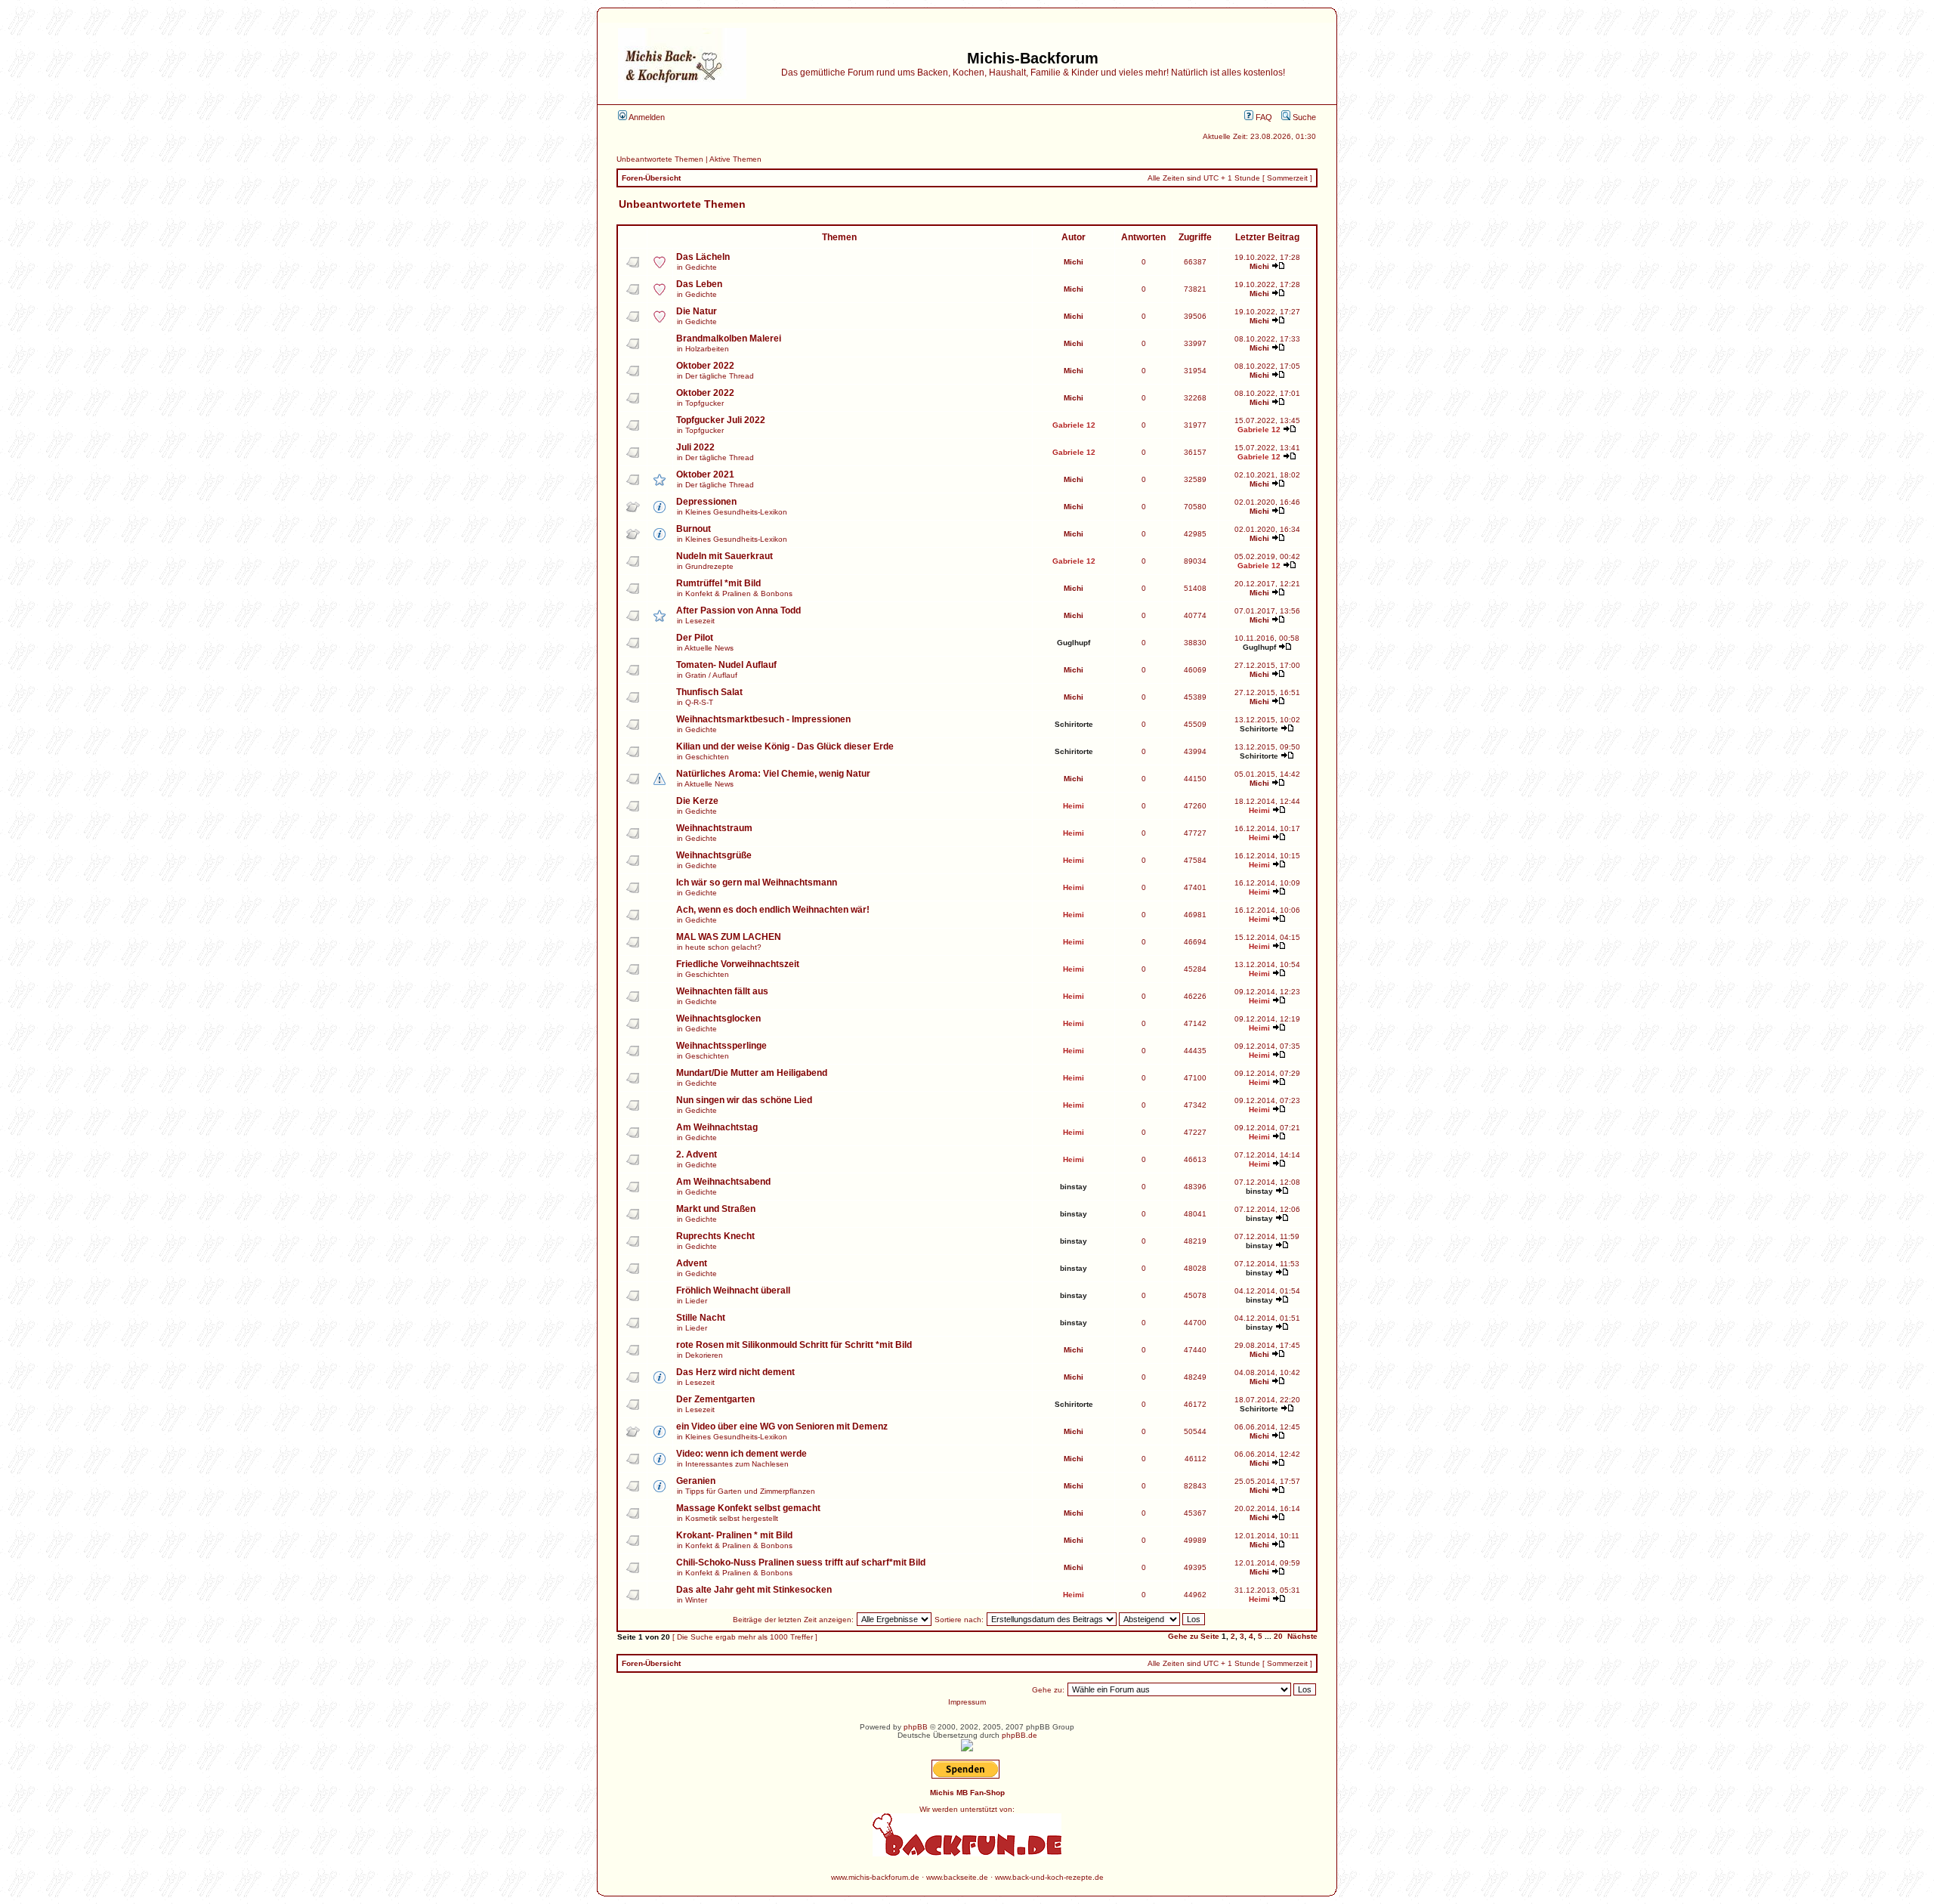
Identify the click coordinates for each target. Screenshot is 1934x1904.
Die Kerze (697, 801)
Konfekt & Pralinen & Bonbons (739, 593)
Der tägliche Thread (720, 376)
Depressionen (706, 502)
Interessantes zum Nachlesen (737, 1464)
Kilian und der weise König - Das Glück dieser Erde (785, 746)
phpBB (916, 1727)
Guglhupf (1074, 643)
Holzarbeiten (707, 349)
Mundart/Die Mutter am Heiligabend (752, 1073)
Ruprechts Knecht (715, 1236)
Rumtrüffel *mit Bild (718, 583)
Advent (692, 1263)
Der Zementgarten (715, 1399)
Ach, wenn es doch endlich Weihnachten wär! (773, 910)
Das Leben (699, 284)
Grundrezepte (709, 566)
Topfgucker (704, 403)
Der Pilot (695, 638)
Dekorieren (704, 1355)
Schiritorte (1074, 724)
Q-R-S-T (699, 702)
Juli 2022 (695, 447)
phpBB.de (1020, 1735)
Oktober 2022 (705, 366)
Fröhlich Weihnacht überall (733, 1290)
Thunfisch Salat (709, 692)
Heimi (1074, 806)
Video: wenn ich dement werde (741, 1454)
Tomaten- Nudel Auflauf (726, 665)
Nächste (1302, 1636)
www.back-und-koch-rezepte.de (1049, 1877)
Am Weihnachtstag (717, 1127)
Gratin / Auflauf (711, 675)
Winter (696, 1600)
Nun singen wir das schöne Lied (744, 1100)
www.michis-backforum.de (875, 1877)
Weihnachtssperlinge (721, 1046)
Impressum (967, 1702)
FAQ (1263, 117)
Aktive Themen (735, 159)
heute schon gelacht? (723, 947)
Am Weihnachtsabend (723, 1182)
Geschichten (707, 757)
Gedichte (701, 267)
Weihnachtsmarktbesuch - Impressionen (763, 719)
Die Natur (697, 311)
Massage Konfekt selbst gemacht (748, 1508)
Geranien (696, 1481)
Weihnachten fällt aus (722, 991)
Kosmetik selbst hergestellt (732, 1518)
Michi (1074, 262)
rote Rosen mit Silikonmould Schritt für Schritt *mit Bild (794, 1345)
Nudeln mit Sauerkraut (724, 556)
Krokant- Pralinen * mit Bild (734, 1535)
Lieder (696, 1301)
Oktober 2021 (705, 474)
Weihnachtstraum (714, 828)
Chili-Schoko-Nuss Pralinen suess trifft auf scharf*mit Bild (801, 1562)
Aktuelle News (709, 648)
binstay (1074, 1187)
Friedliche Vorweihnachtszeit (738, 964)
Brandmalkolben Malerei (729, 338)
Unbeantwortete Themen (660, 159)
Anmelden (646, 117)
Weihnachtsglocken (718, 1018)
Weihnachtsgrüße (714, 855)
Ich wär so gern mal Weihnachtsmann (757, 882)
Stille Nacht (701, 1318)
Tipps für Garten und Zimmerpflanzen (750, 1491)
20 (1278, 1636)
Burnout (694, 529)
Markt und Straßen (716, 1209)
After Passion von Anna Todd (738, 610)
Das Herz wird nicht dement (735, 1372)
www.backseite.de (957, 1877)
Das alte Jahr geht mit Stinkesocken (754, 1590)
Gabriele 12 (1074, 425)
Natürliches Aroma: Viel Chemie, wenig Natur (773, 774)
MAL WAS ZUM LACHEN (729, 937)
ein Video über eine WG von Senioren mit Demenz (782, 1426)
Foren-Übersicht (651, 178)
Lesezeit (700, 621)
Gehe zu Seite (1194, 1636)
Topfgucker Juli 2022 (721, 420)
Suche (1303, 117)
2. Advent (697, 1154)
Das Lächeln (703, 257)
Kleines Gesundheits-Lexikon (736, 512)
